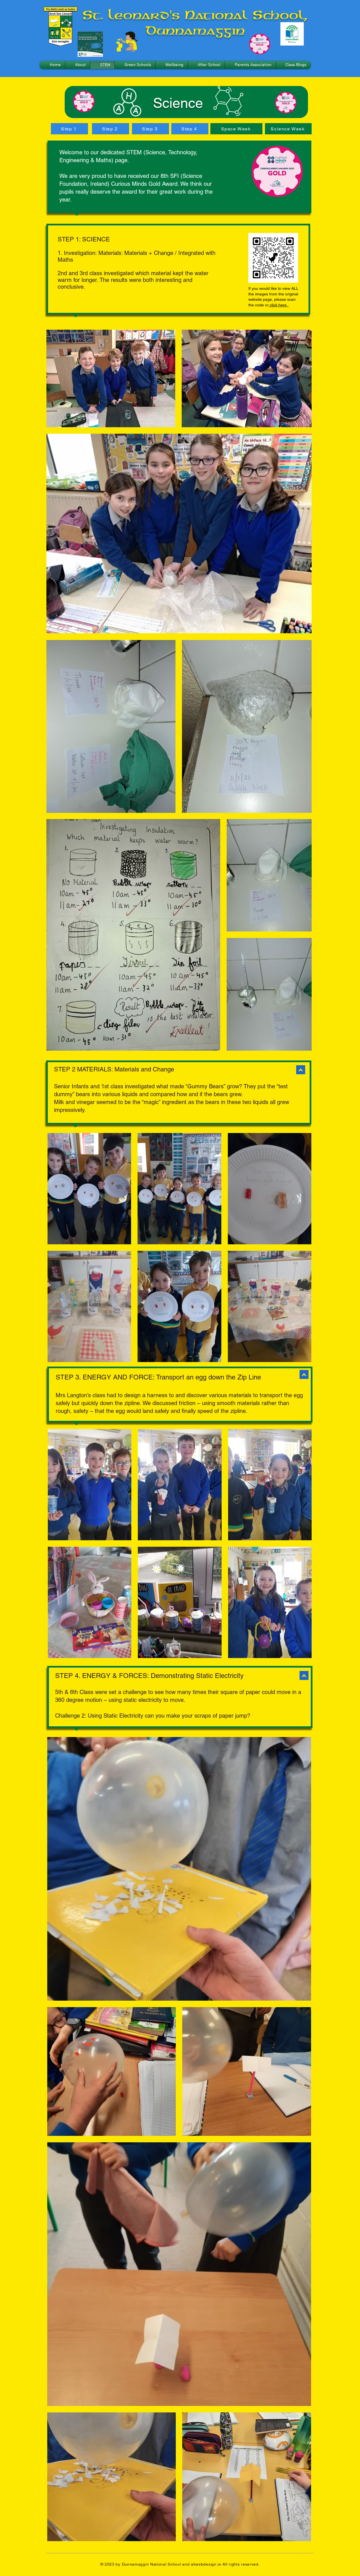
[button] (78, 65)
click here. (279, 305)
